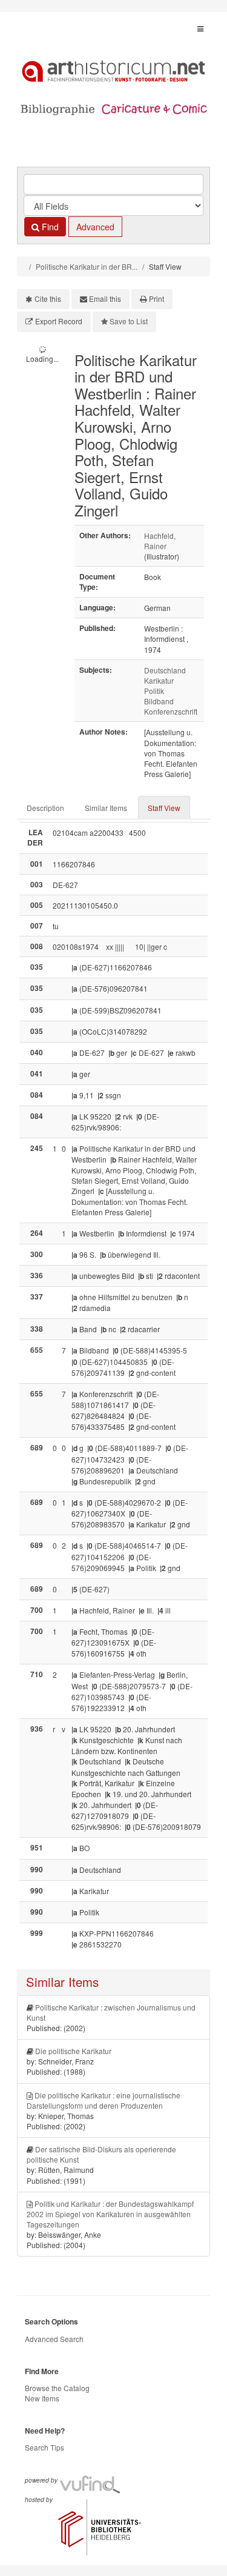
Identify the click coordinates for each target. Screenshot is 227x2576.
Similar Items (106, 808)
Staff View (164, 808)
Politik (154, 691)
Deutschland (165, 670)
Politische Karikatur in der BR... (87, 266)
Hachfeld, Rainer (160, 541)
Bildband (159, 701)
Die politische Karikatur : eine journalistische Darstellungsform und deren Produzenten (104, 2100)
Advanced (95, 227)
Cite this (48, 299)
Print (156, 299)
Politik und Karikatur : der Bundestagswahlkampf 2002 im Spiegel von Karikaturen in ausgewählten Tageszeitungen (110, 2214)
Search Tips (44, 2447)
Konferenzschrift (171, 711)
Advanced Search (54, 2339)
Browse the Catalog (57, 2388)
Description (45, 808)
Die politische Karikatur (73, 2051)
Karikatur (159, 680)
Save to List (129, 321)
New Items (42, 2398)
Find (49, 227)
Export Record (59, 321)
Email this (105, 299)
